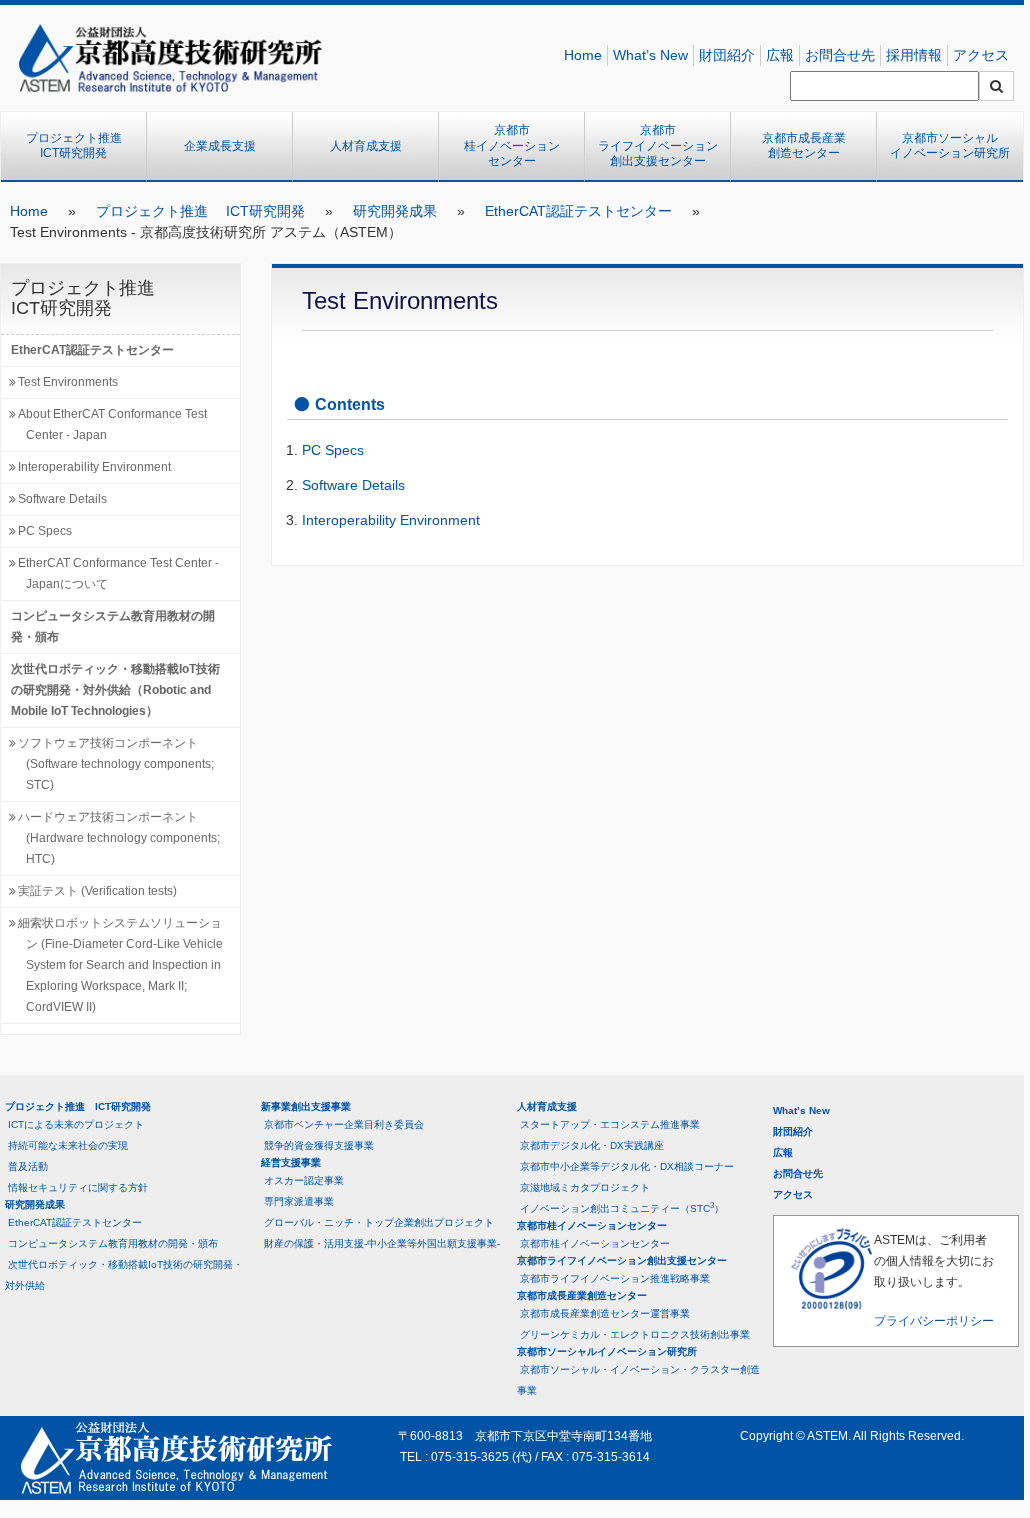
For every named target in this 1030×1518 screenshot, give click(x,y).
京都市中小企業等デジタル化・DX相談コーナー (627, 1166)
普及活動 (28, 1166)
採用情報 (914, 55)
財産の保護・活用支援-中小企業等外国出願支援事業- (382, 1243)
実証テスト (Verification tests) (97, 891)
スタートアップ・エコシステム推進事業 (610, 1124)
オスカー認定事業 (304, 1180)
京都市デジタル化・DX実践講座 (592, 1145)
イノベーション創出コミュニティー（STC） (622, 1207)
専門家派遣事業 (299, 1201)
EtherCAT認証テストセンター (578, 211)
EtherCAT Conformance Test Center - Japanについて (118, 573)
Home (583, 55)
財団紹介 (727, 55)
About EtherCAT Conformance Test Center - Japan (112, 424)
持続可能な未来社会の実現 (68, 1145)
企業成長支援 (220, 146)
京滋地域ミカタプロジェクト (585, 1187)
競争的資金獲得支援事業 (319, 1145)
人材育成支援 (366, 146)
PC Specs (45, 531)
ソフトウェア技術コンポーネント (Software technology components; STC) (116, 764)
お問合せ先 (840, 55)
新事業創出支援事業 (306, 1106)
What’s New (650, 55)
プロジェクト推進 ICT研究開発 (80, 146)
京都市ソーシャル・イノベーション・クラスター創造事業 (638, 1380)
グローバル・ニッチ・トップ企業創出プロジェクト (379, 1222)
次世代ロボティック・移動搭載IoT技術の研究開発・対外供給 (124, 1275)
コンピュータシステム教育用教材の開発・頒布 (113, 626)
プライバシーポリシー (934, 1321)
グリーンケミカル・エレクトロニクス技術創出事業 (635, 1334)
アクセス (981, 55)
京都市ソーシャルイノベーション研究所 (950, 146)
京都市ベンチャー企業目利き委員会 (344, 1124)
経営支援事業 (291, 1162)
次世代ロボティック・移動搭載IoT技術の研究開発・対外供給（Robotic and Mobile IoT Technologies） (115, 690)
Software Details (62, 499)
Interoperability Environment (94, 467)
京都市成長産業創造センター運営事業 (605, 1313)
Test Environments (68, 382)
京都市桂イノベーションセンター (512, 145)
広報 (780, 55)
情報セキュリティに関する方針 (78, 1187)
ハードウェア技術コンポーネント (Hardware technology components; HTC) (119, 838)
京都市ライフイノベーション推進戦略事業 (615, 1278)
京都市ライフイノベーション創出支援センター (658, 145)
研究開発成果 (395, 211)
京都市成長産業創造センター (804, 146)
